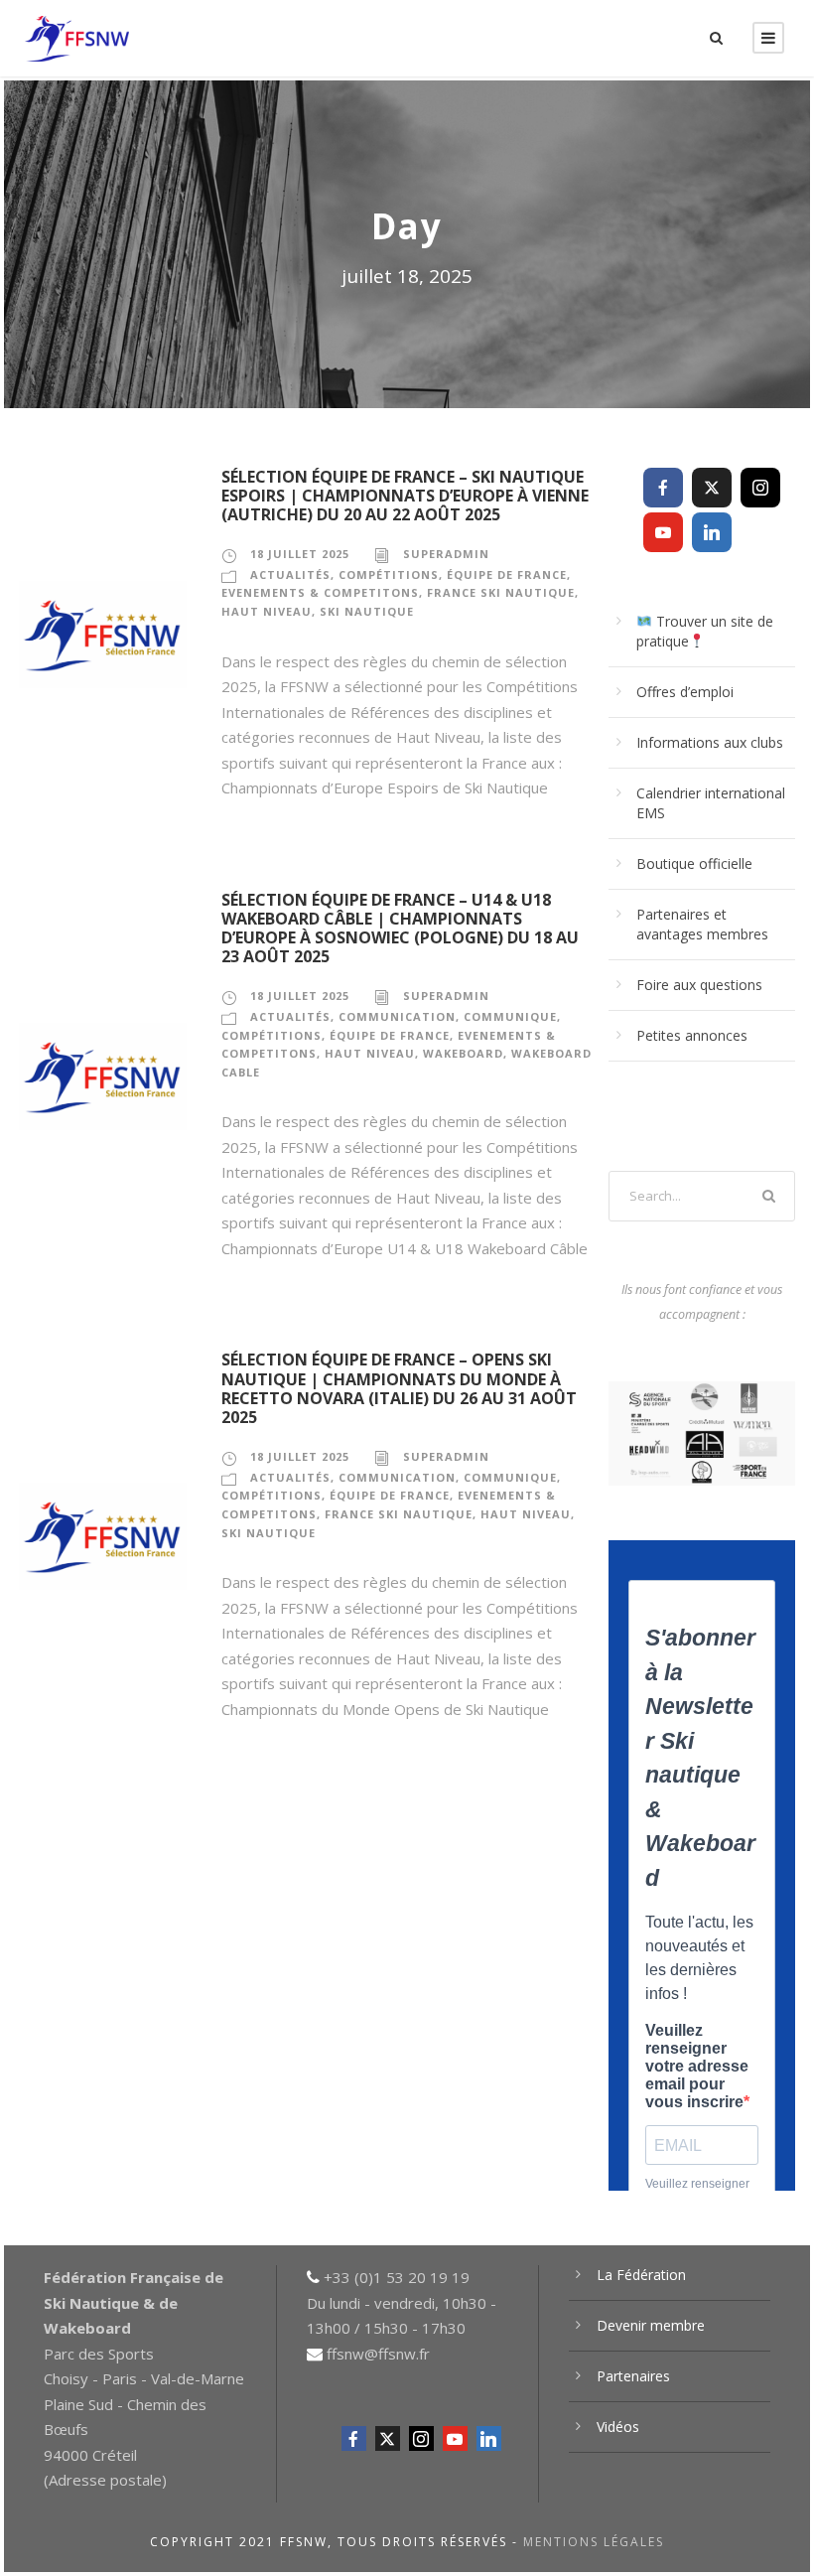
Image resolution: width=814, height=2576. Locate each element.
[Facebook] (663, 488)
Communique (510, 1016)
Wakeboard (463, 1053)
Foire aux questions (699, 985)
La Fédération (641, 2275)
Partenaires (633, 2376)
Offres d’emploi (685, 692)
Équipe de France (507, 574)
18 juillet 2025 (300, 554)
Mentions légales (594, 2542)
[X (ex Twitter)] (712, 488)
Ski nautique (367, 611)
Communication (397, 1016)
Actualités (290, 574)
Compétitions (389, 574)
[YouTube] (663, 532)
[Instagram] (760, 488)
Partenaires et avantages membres (702, 924)
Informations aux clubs (710, 742)
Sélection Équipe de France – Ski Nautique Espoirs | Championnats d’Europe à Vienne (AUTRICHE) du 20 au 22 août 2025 (405, 496)
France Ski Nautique (501, 592)
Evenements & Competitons (320, 592)
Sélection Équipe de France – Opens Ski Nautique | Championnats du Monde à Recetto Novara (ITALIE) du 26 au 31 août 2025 (399, 1388)
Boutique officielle (694, 863)
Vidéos (618, 2427)
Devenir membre (651, 2325)
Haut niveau (267, 611)
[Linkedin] (712, 532)
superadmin (446, 554)
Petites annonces (692, 1035)
